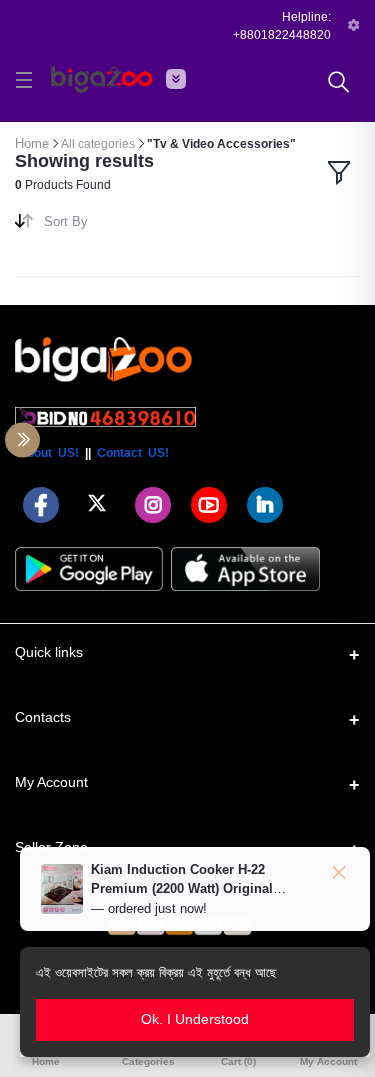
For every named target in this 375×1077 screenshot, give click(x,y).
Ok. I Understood (195, 1019)
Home (32, 143)
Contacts (43, 717)
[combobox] (108, 225)
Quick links (49, 652)
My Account (51, 782)
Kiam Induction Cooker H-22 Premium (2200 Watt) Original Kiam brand (182, 889)
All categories (98, 144)
